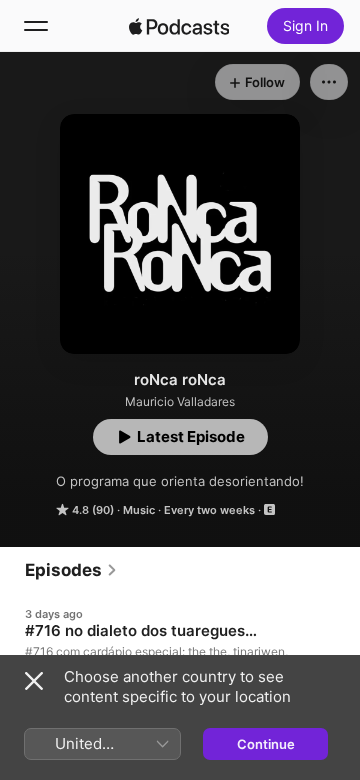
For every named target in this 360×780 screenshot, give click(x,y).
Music (139, 510)
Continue (266, 744)
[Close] (34, 681)
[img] (179, 26)
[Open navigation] (36, 26)
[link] (71, 570)
